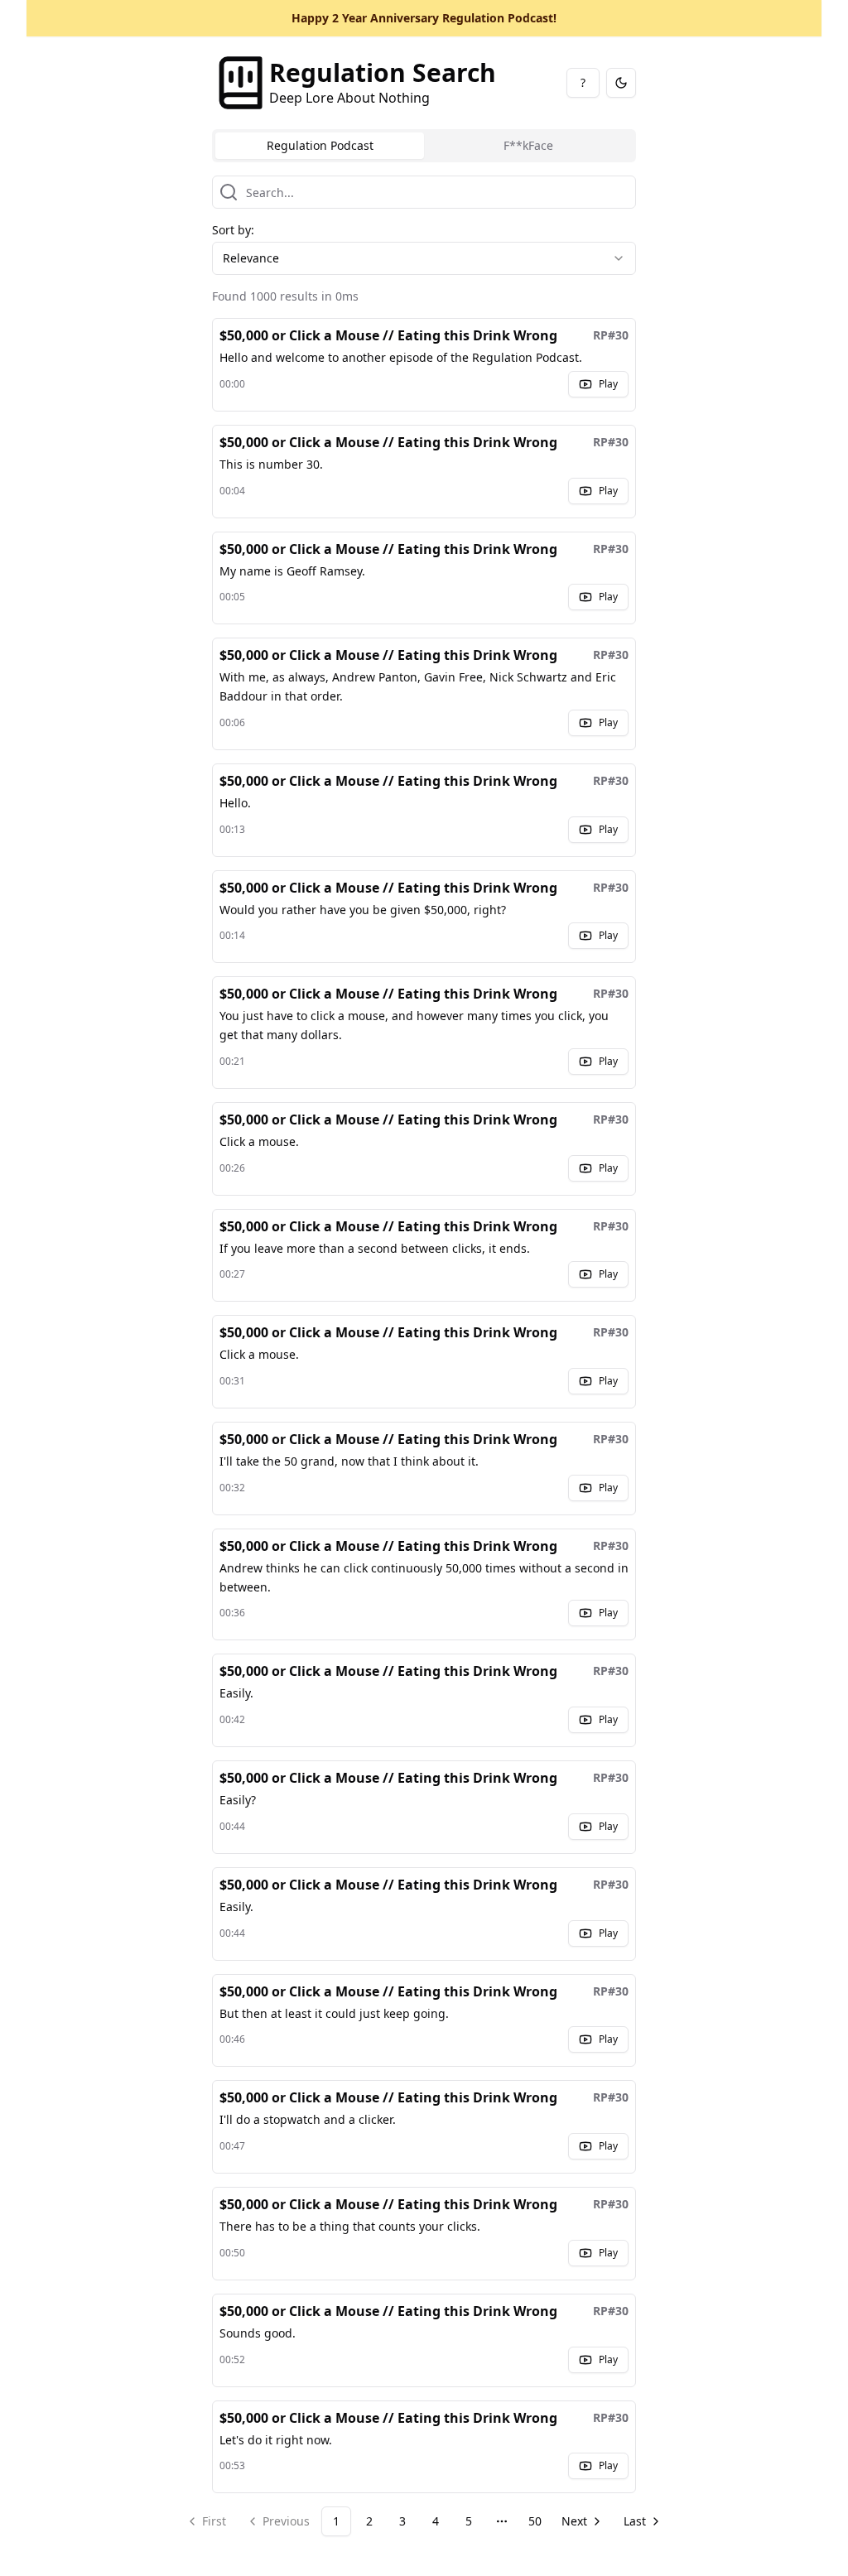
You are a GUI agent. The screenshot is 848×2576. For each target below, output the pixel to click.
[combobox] (424, 258)
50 (535, 2521)
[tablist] (424, 146)
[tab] (320, 146)
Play (608, 384)
